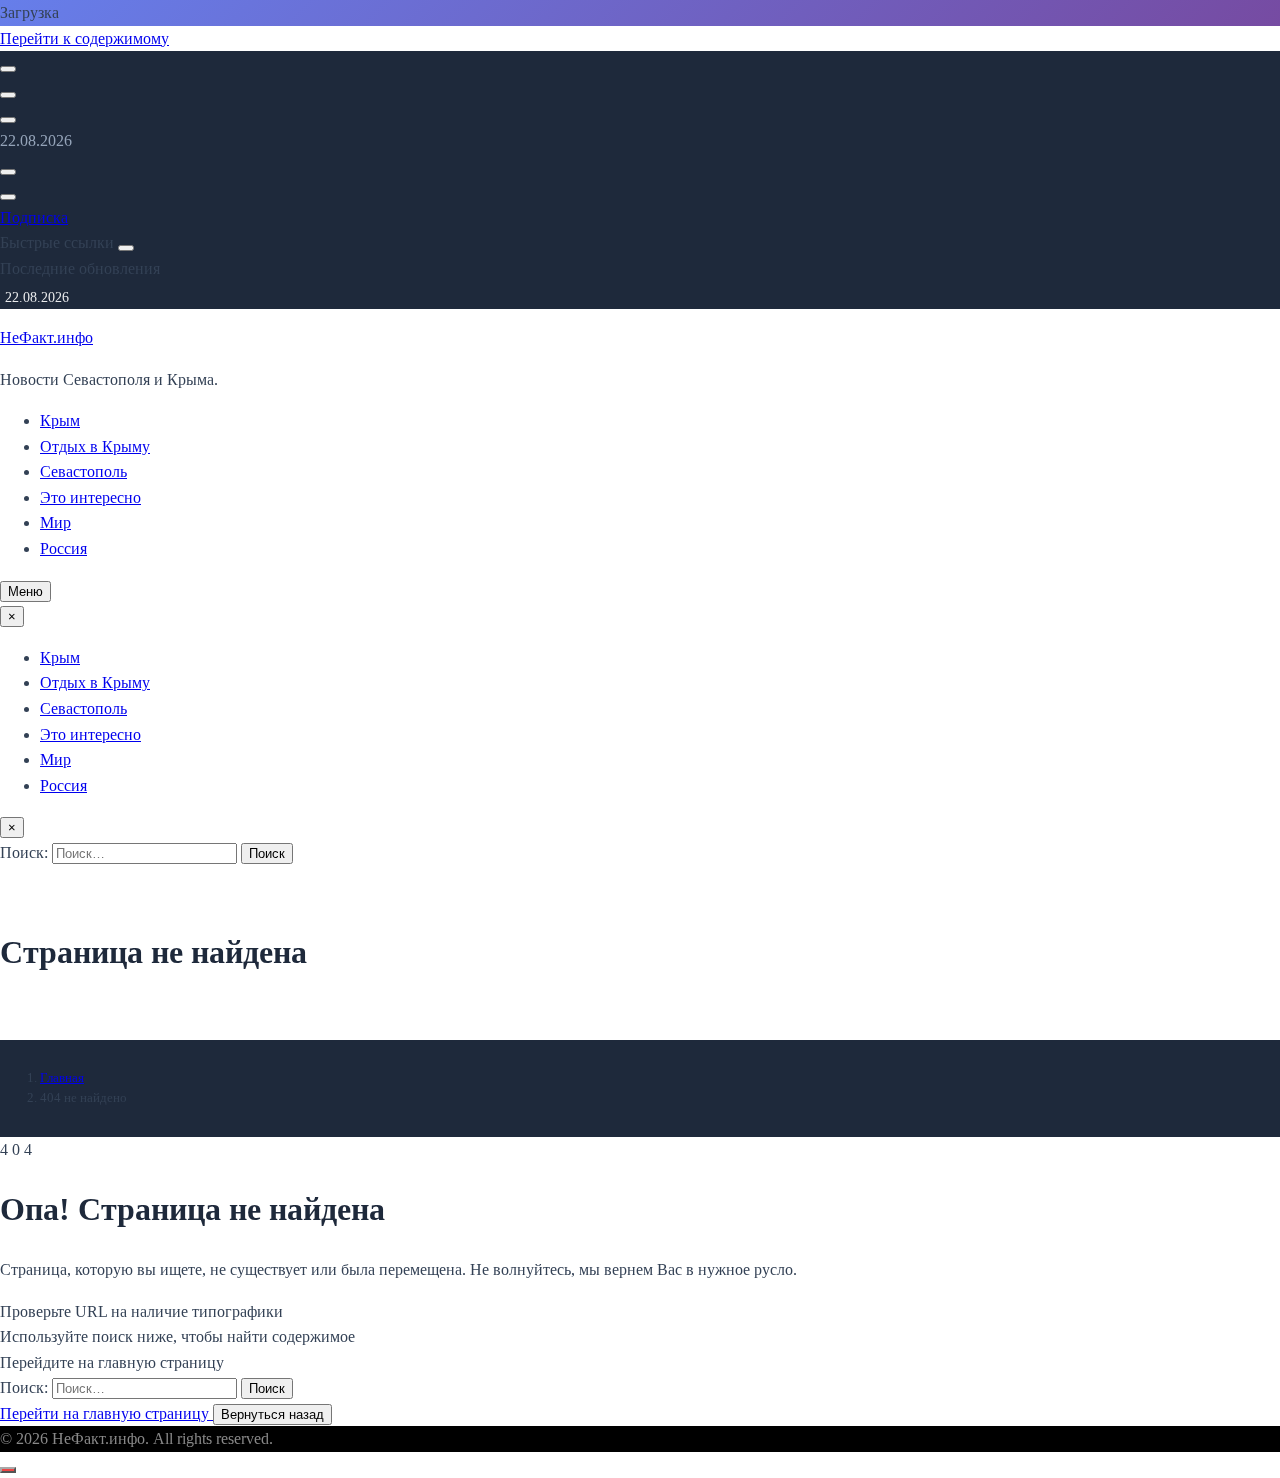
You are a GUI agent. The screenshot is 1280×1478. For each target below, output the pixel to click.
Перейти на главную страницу (106, 1413)
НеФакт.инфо (46, 337)
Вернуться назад (272, 1414)
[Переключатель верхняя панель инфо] (8, 120)
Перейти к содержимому (84, 38)
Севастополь (83, 471)
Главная (62, 1077)
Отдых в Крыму (95, 446)
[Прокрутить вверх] (8, 1470)
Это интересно (90, 497)
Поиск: (26, 852)
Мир (55, 522)
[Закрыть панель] (126, 248)
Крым (60, 420)
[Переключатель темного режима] (8, 95)
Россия (63, 548)
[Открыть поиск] (8, 69)
